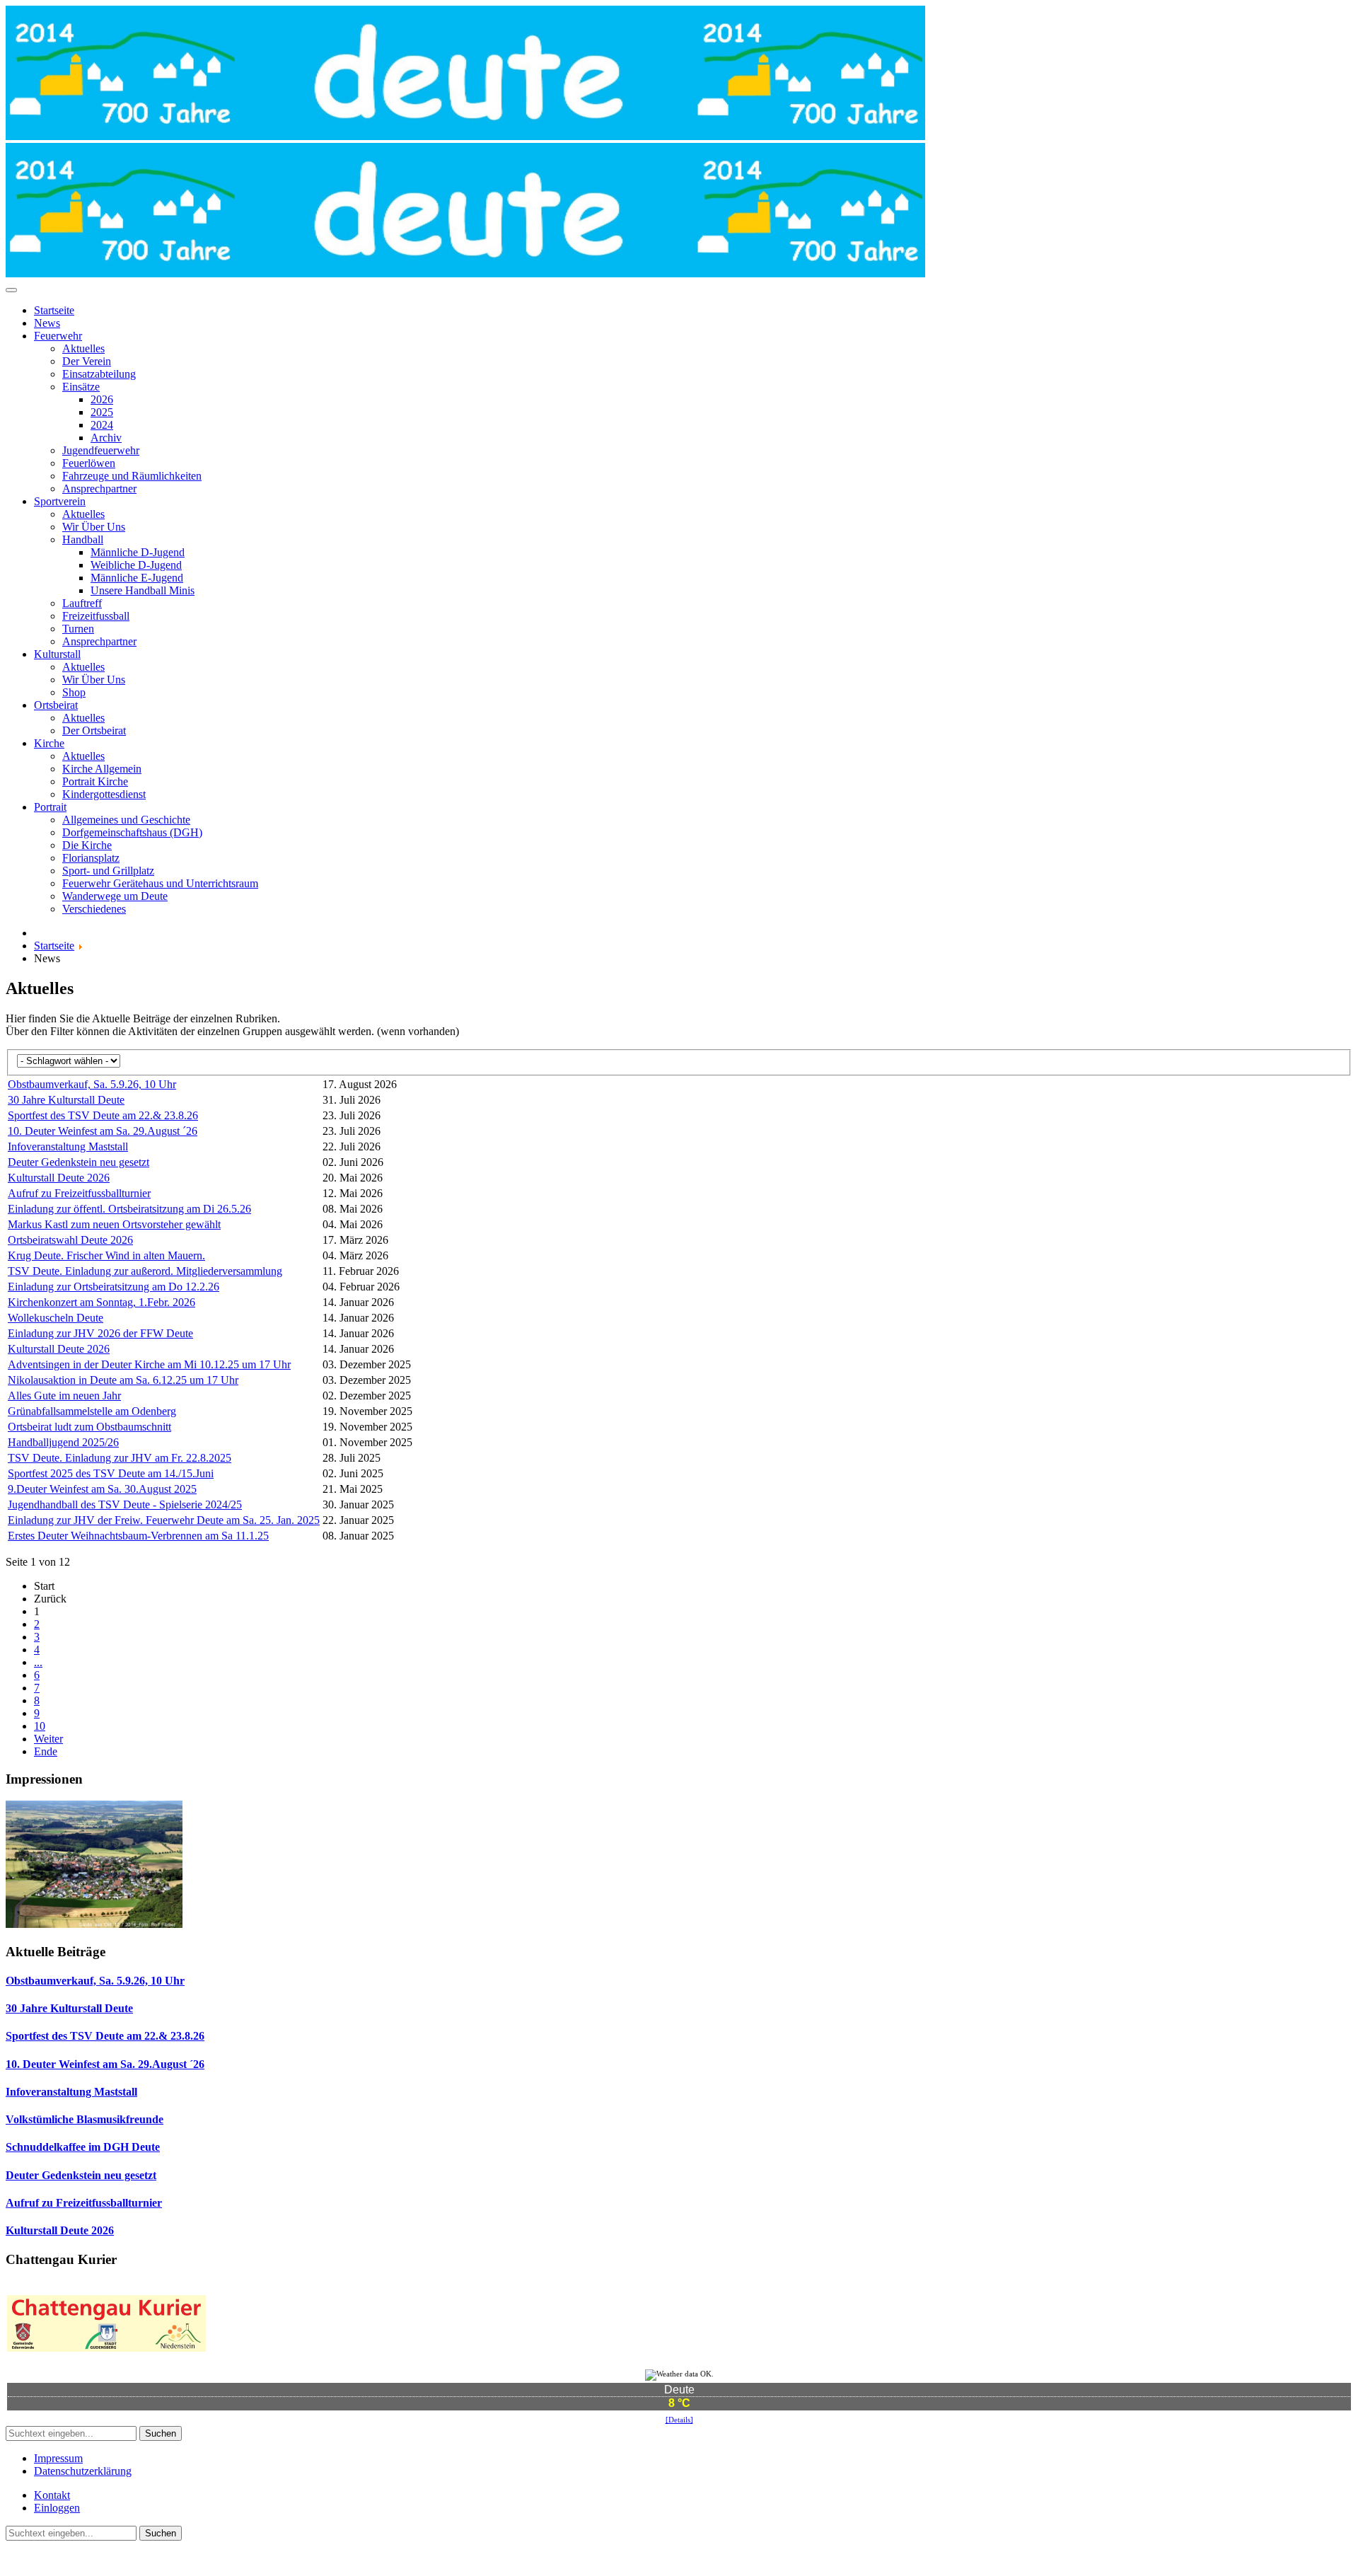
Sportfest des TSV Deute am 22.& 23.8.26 (103, 1115)
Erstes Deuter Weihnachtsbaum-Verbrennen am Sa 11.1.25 (138, 1536)
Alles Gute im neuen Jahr (64, 1396)
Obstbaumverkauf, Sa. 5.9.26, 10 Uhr (92, 1084)
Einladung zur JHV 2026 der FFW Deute (100, 1333)
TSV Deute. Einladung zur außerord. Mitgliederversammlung (145, 1271)
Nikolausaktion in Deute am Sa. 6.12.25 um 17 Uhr (123, 1380)
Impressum (58, 2458)
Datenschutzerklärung (83, 2471)
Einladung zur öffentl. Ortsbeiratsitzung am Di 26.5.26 (129, 1209)
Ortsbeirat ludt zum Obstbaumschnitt (89, 1427)
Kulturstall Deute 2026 (59, 1178)
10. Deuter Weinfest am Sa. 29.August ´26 (103, 1131)
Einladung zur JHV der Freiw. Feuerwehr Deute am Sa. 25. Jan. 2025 (164, 1520)
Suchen (161, 2433)
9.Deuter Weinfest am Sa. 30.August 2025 (102, 1489)
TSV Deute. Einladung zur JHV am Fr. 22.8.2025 (120, 1458)
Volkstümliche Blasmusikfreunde (85, 2119)
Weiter (48, 1739)
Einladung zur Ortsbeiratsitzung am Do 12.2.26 (114, 1287)
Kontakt (52, 2495)
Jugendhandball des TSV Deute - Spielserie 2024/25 (125, 1504)
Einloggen (57, 2508)
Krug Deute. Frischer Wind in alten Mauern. (106, 1255)
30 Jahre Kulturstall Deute (66, 1100)
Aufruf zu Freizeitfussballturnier (79, 1193)
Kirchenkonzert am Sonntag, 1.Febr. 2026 (101, 1302)
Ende (46, 1751)
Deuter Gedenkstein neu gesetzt (79, 1162)
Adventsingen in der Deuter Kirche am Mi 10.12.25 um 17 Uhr (149, 1364)
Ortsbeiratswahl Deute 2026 (70, 1240)
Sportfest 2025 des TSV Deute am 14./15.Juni (111, 1473)
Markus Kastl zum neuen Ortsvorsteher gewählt (114, 1224)
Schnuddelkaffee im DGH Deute (83, 2147)
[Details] (679, 2420)
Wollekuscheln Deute (56, 1318)
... (38, 1662)
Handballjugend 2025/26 (63, 1442)
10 (40, 1726)
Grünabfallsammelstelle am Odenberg (92, 1411)
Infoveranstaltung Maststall (68, 1147)
